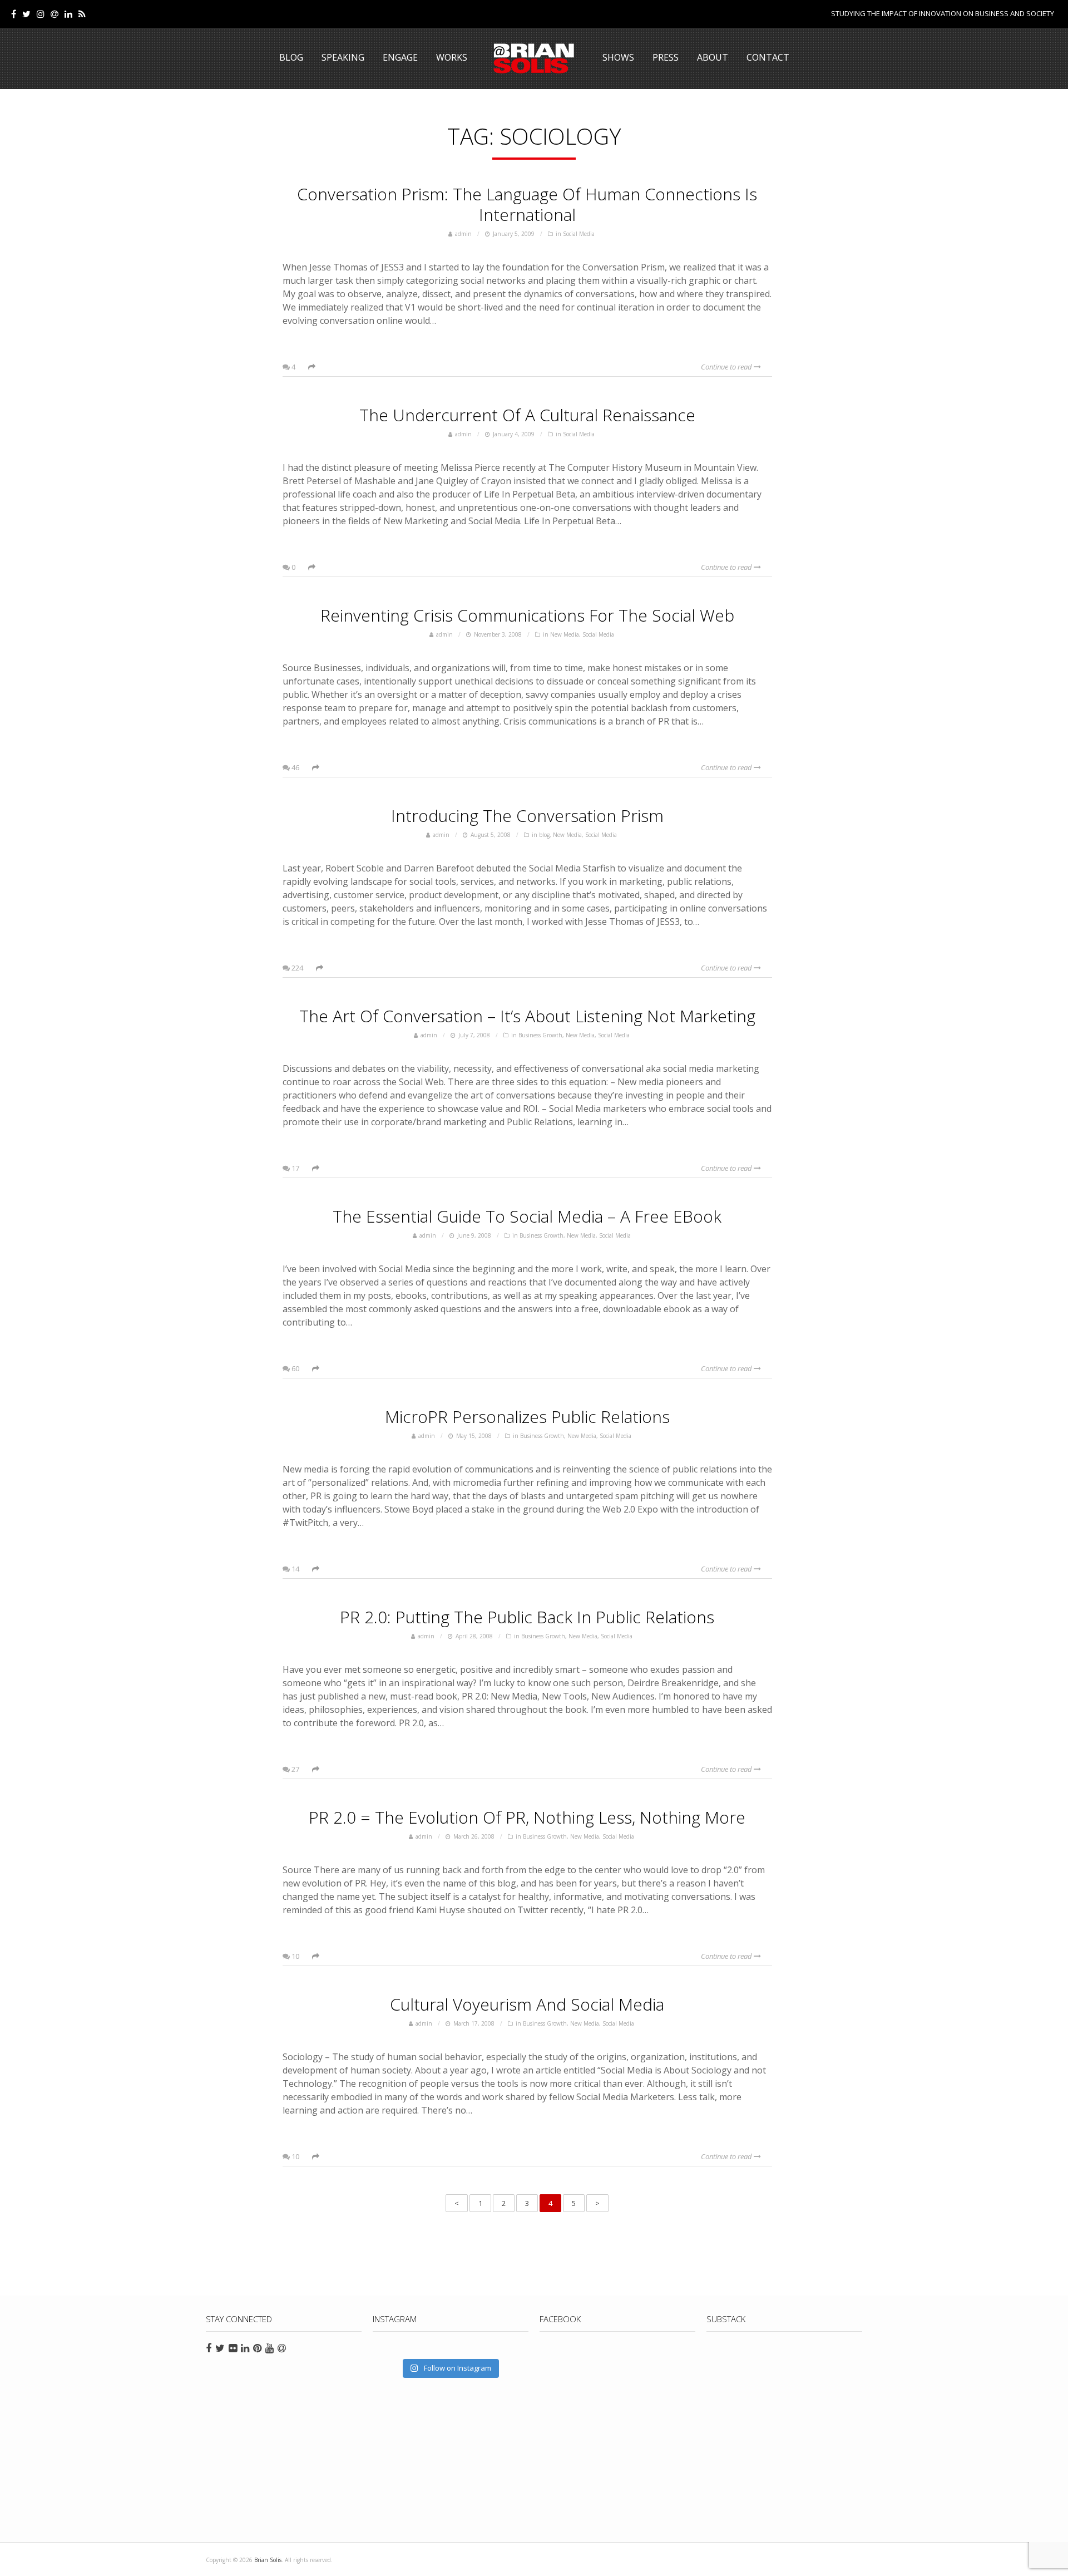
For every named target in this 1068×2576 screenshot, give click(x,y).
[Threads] (55, 14)
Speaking (343, 57)
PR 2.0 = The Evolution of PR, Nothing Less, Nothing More (527, 1817)
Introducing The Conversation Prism (527, 816)
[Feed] (82, 14)
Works (452, 57)
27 (295, 1769)
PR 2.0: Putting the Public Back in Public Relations (527, 1617)
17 (295, 1168)
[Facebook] (14, 14)
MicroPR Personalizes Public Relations (527, 1417)
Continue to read (727, 367)
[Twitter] (26, 14)
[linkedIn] (68, 14)
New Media (565, 634)
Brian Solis (534, 58)
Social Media (579, 234)
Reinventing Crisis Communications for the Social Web (527, 615)
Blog (291, 57)
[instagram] (41, 14)
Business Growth (540, 1035)
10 (295, 1956)
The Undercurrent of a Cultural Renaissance (527, 415)
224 (296, 968)
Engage (400, 57)
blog (544, 835)
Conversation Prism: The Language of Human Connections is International (527, 204)
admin (463, 234)
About (713, 57)
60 (295, 1368)
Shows (618, 57)
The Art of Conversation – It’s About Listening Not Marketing (527, 1016)
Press (666, 57)
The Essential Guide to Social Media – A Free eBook (527, 1216)
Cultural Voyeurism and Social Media (527, 2004)
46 (295, 767)
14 (295, 1569)
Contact (768, 57)
